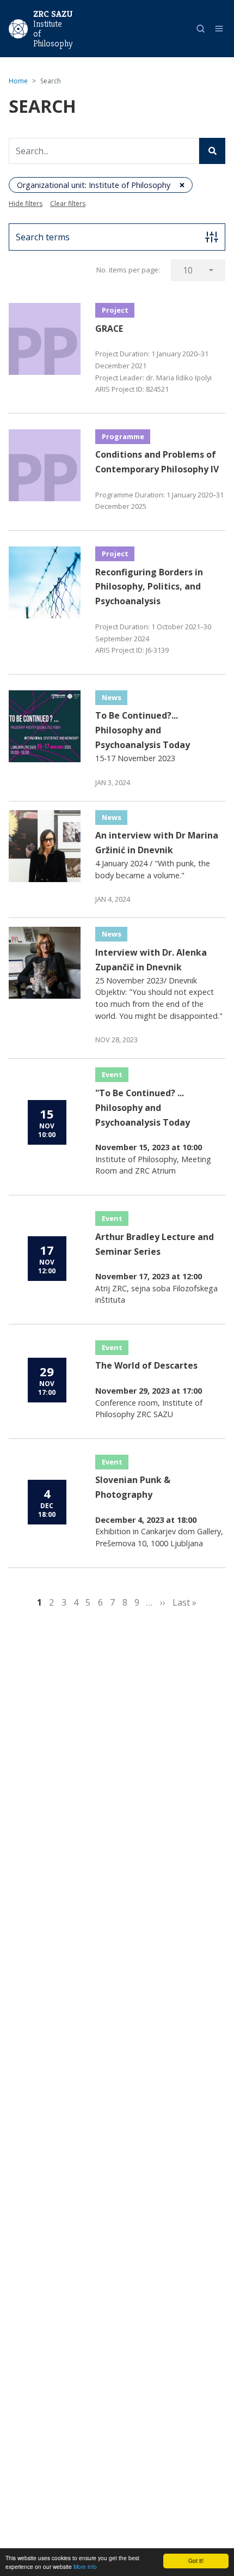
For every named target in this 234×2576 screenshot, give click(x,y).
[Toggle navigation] (219, 29)
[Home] (18, 28)
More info (85, 2566)
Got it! (196, 2560)
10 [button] (188, 270)
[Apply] (212, 151)
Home (18, 81)
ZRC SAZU (53, 14)
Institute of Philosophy (52, 34)
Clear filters (68, 203)
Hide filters (26, 203)
